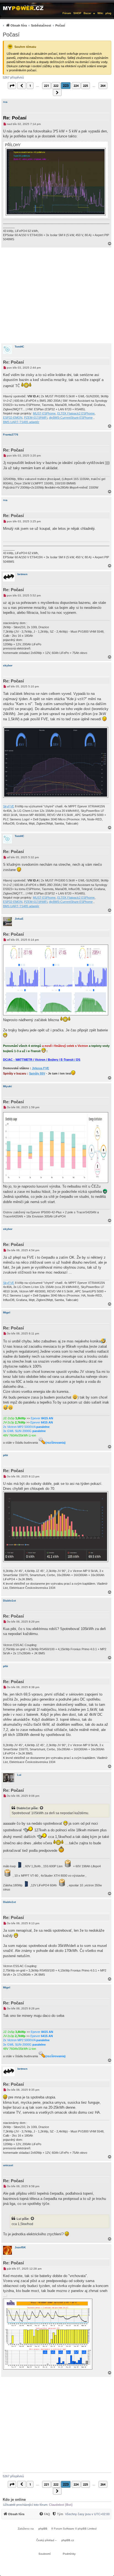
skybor (8, 665)
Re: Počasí (15, 118)
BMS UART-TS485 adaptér (21, 422)
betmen (22, 574)
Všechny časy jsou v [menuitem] (87, 2514)
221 (46, 86)
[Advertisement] (57, 295)
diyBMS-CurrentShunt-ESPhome (71, 418)
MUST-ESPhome (44, 413)
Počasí (11, 35)
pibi (6, 1455)
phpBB (43, 2529)
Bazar (87, 13)
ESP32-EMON (13, 418)
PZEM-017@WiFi (36, 418)
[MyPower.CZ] (23, 7)
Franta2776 (11, 435)
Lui (19, 1775)
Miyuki (7, 1086)
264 (103, 86)
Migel (7, 1312)
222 (56, 86)
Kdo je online (14, 2500)
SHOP (77, 13)
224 (76, 86)
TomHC (19, 347)
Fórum (67, 13)
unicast (8, 2165)
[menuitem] (33, 25)
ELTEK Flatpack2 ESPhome (76, 413)
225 (85, 86)
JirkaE (19, 919)
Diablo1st (9, 1601)
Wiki (100, 13)
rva (5, 102)
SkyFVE (9, 806)
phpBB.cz (68, 2540)
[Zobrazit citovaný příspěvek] (42, 1808)
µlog (108, 13)
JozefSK (20, 2247)
